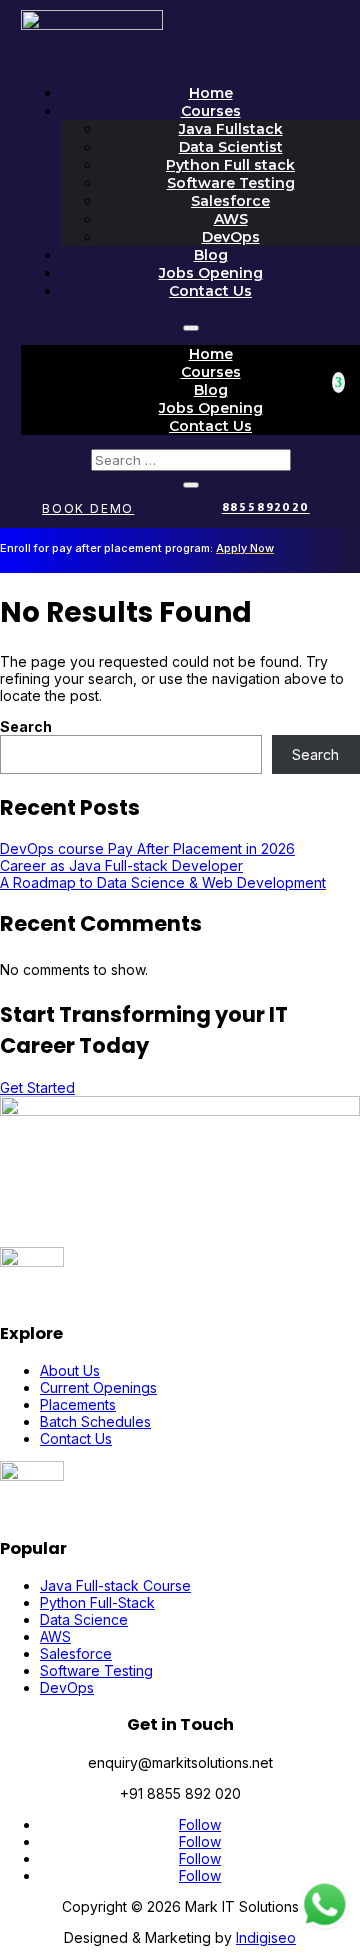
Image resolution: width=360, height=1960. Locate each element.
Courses (211, 111)
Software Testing (231, 183)
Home (211, 93)
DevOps (231, 237)
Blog (211, 255)
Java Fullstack (231, 129)
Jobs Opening (211, 273)
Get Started (37, 1087)
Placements (78, 1404)
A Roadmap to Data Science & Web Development (163, 882)
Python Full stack (230, 165)
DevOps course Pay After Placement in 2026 (147, 848)
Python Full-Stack (97, 1602)
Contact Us (210, 291)
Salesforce (230, 201)
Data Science (84, 1619)
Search (26, 726)
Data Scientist (231, 147)
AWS (231, 219)
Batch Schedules (95, 1421)
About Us (70, 1370)
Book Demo (88, 508)
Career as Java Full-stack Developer (121, 865)
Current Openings (98, 1387)
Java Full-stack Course (115, 1585)
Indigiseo (266, 1937)
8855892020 (266, 508)
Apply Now (245, 548)
